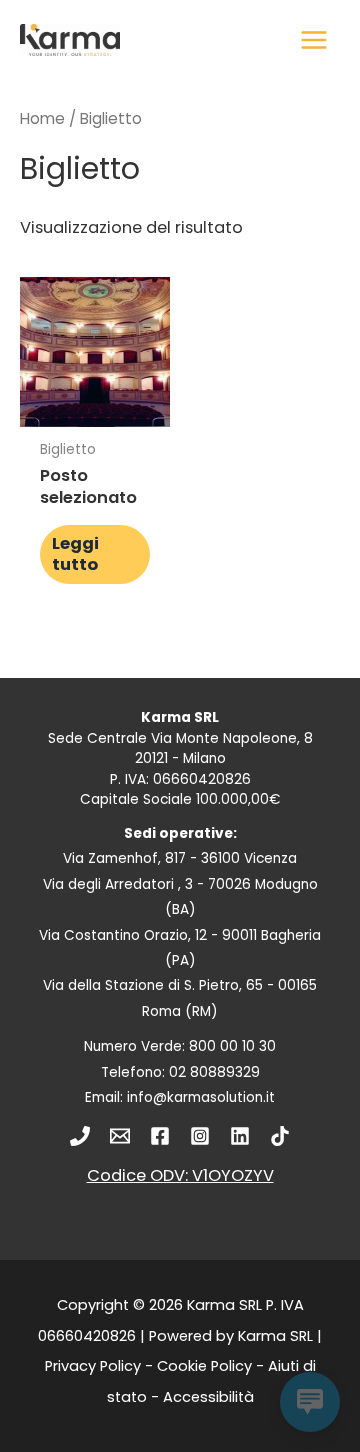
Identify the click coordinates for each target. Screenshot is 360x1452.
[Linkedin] (240, 1136)
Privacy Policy (93, 1366)
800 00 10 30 (232, 1046)
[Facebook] (160, 1136)
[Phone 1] (80, 1136)
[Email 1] (120, 1136)
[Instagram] (200, 1136)
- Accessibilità (200, 1397)
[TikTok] (280, 1136)
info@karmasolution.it (201, 1097)
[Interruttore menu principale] (313, 40)
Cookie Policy (204, 1366)
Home (42, 118)
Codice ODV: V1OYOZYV (180, 1175)
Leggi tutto (75, 554)
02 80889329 (214, 1072)
